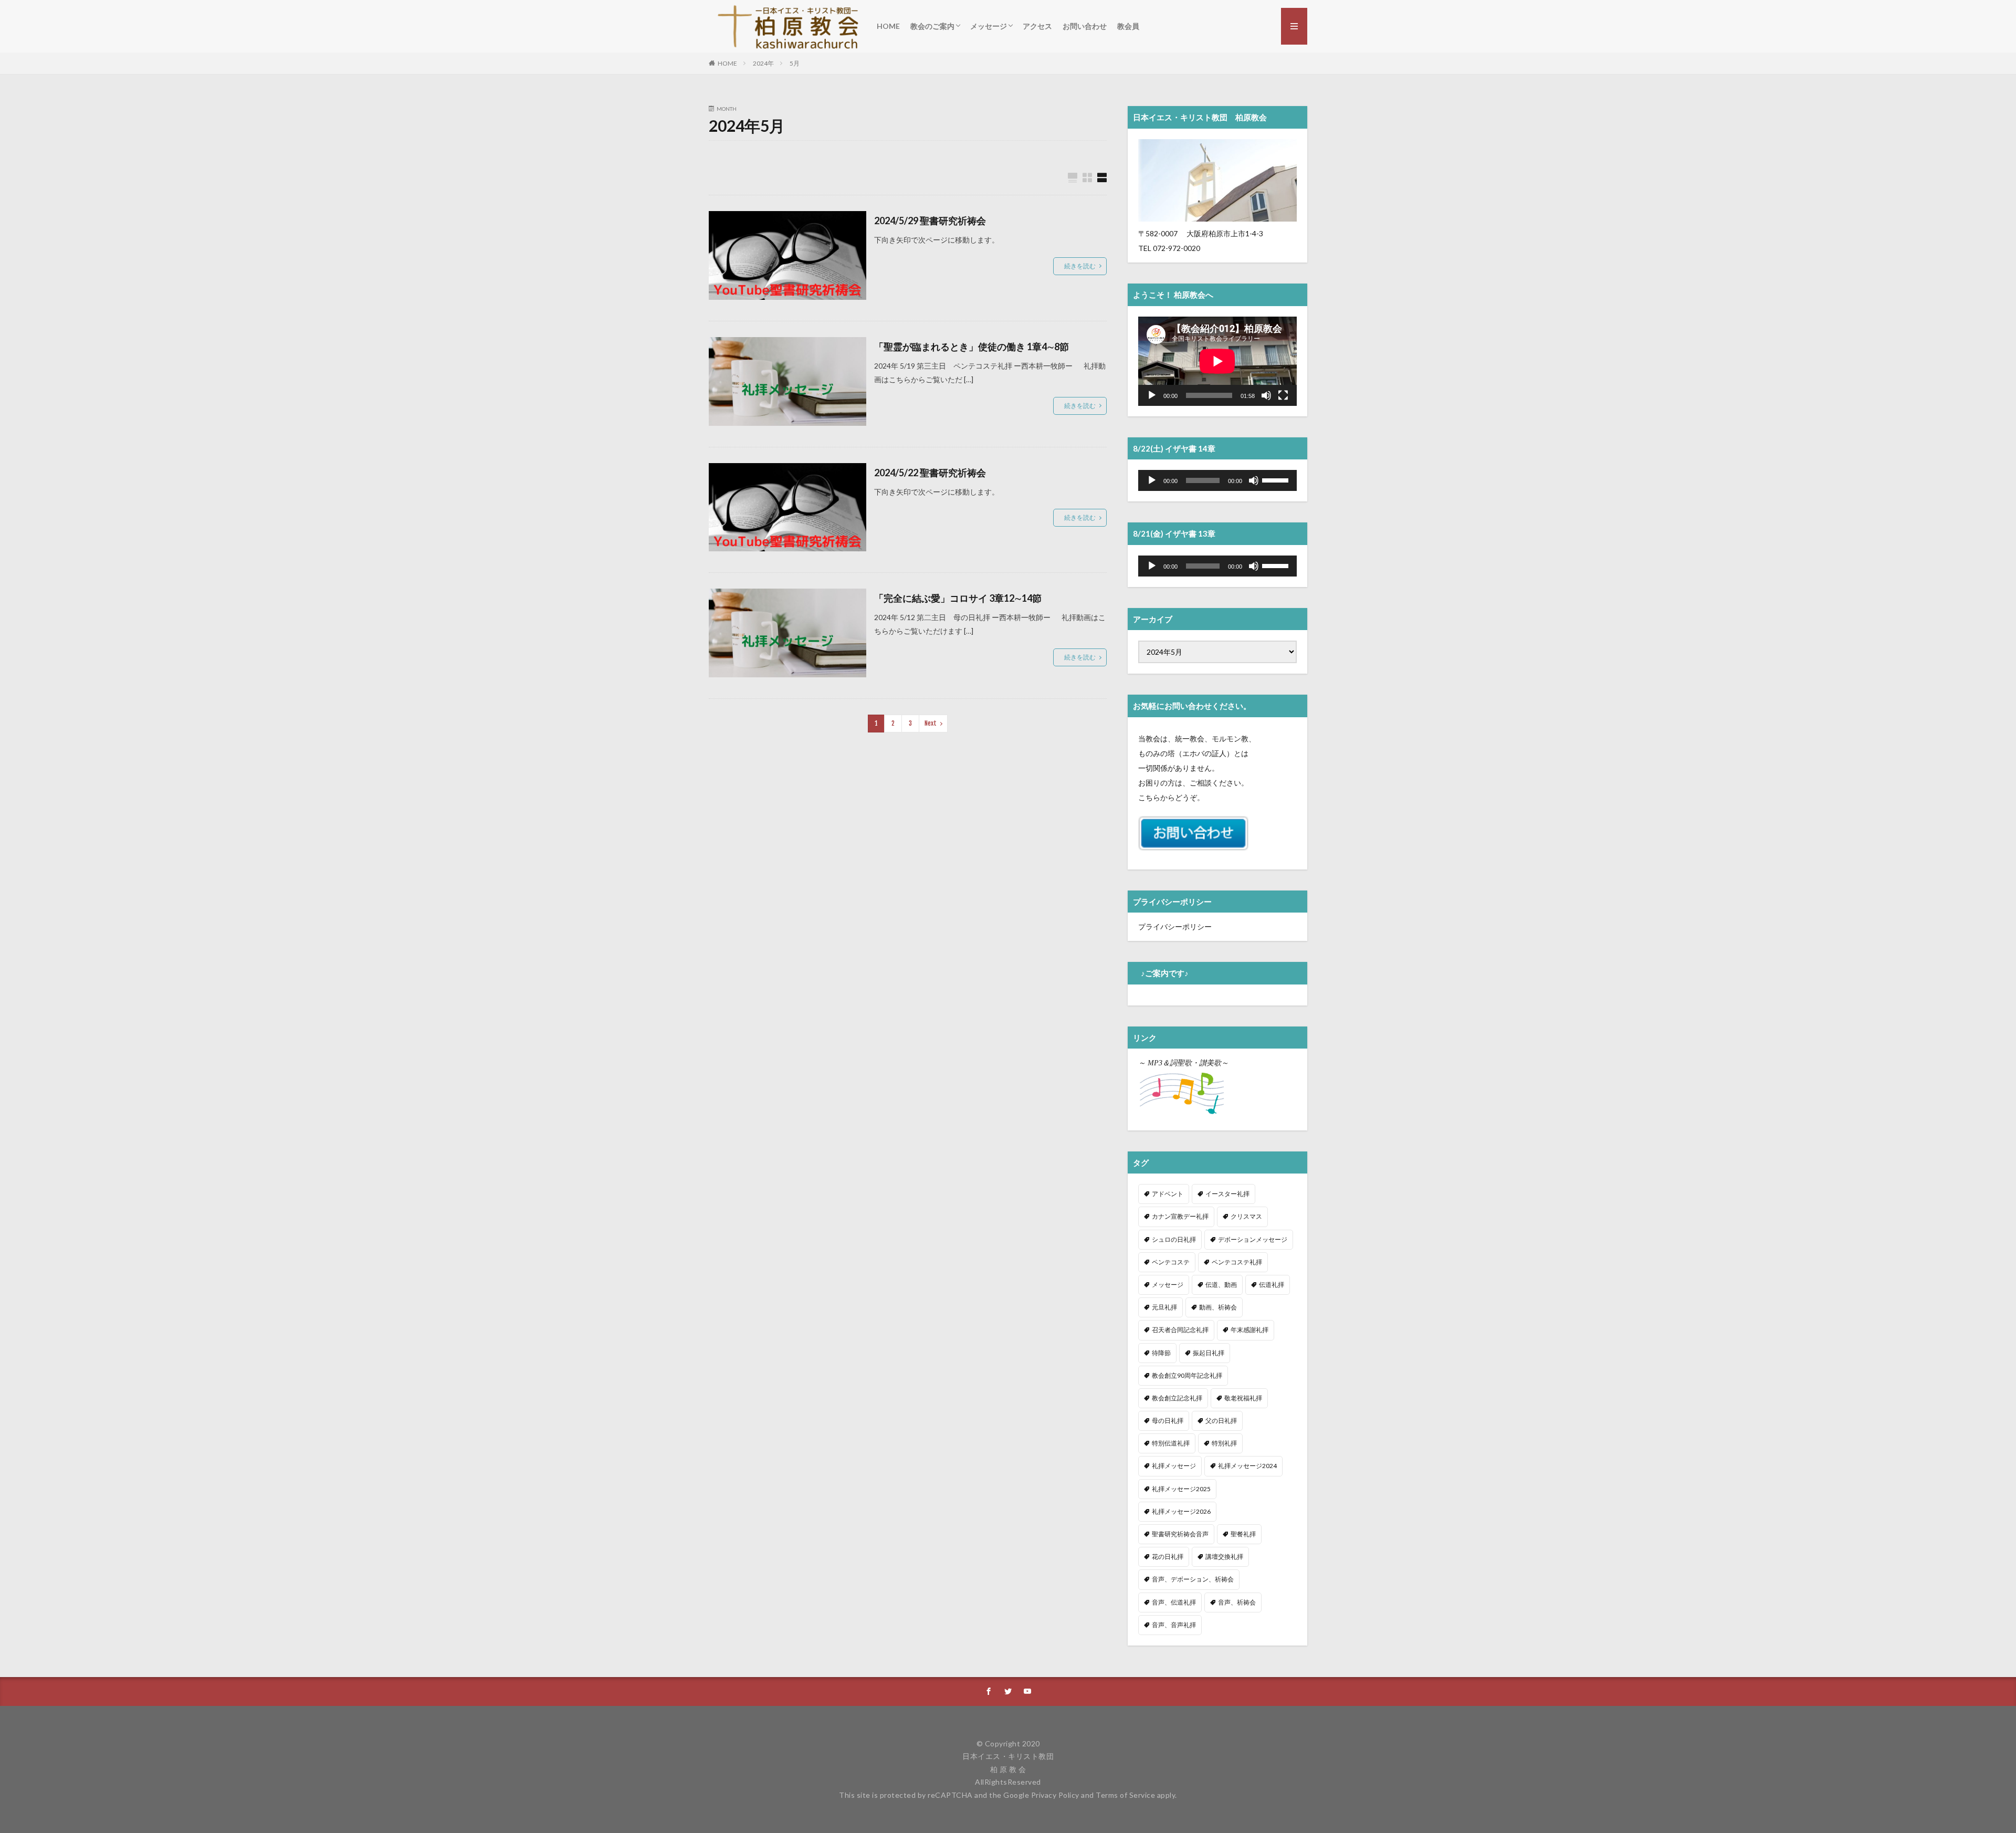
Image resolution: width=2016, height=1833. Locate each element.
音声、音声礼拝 (1174, 1625)
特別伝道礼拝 (1171, 1443)
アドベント (1168, 1194)
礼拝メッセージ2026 (1181, 1511)
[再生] (1152, 395)
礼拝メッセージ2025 (1181, 1489)
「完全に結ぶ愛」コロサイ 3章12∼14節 (958, 598)
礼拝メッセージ (1174, 1466)
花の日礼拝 (1168, 1557)
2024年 (763, 63)
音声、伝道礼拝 (1174, 1602)
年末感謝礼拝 (1249, 1330)
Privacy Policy (1055, 1795)
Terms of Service (1125, 1795)
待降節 (1161, 1353)
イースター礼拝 (1227, 1194)
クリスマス (1246, 1216)
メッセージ (989, 26)
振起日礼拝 (1209, 1353)
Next (931, 723)
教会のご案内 (932, 26)
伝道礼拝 (1272, 1285)
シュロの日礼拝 (1174, 1239)
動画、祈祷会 (1218, 1307)
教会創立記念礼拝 (1177, 1398)
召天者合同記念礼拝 (1180, 1330)
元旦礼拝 (1164, 1307)
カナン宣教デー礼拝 (1180, 1216)
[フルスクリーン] (1283, 395)
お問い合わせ (1085, 26)
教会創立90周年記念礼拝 (1187, 1375)
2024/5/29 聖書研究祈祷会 (930, 221)
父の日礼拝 (1221, 1421)
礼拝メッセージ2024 (1247, 1466)
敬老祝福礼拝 (1243, 1398)
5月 (795, 63)
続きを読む (1080, 266)
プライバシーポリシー (1175, 926)
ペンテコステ (1171, 1262)
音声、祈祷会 (1237, 1602)
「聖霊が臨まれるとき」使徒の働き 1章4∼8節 (972, 347)
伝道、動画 (1221, 1285)
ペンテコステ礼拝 (1237, 1262)
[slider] (1277, 479)
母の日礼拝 (1168, 1421)
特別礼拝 (1224, 1443)
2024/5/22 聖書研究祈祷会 (930, 473)
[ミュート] (1266, 395)
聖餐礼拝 (1243, 1534)
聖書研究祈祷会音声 (1180, 1534)
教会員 (1128, 26)
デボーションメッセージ (1253, 1239)
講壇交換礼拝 (1224, 1557)
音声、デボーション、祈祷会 (1193, 1579)
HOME (888, 26)
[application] (1217, 361)
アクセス (1037, 26)
